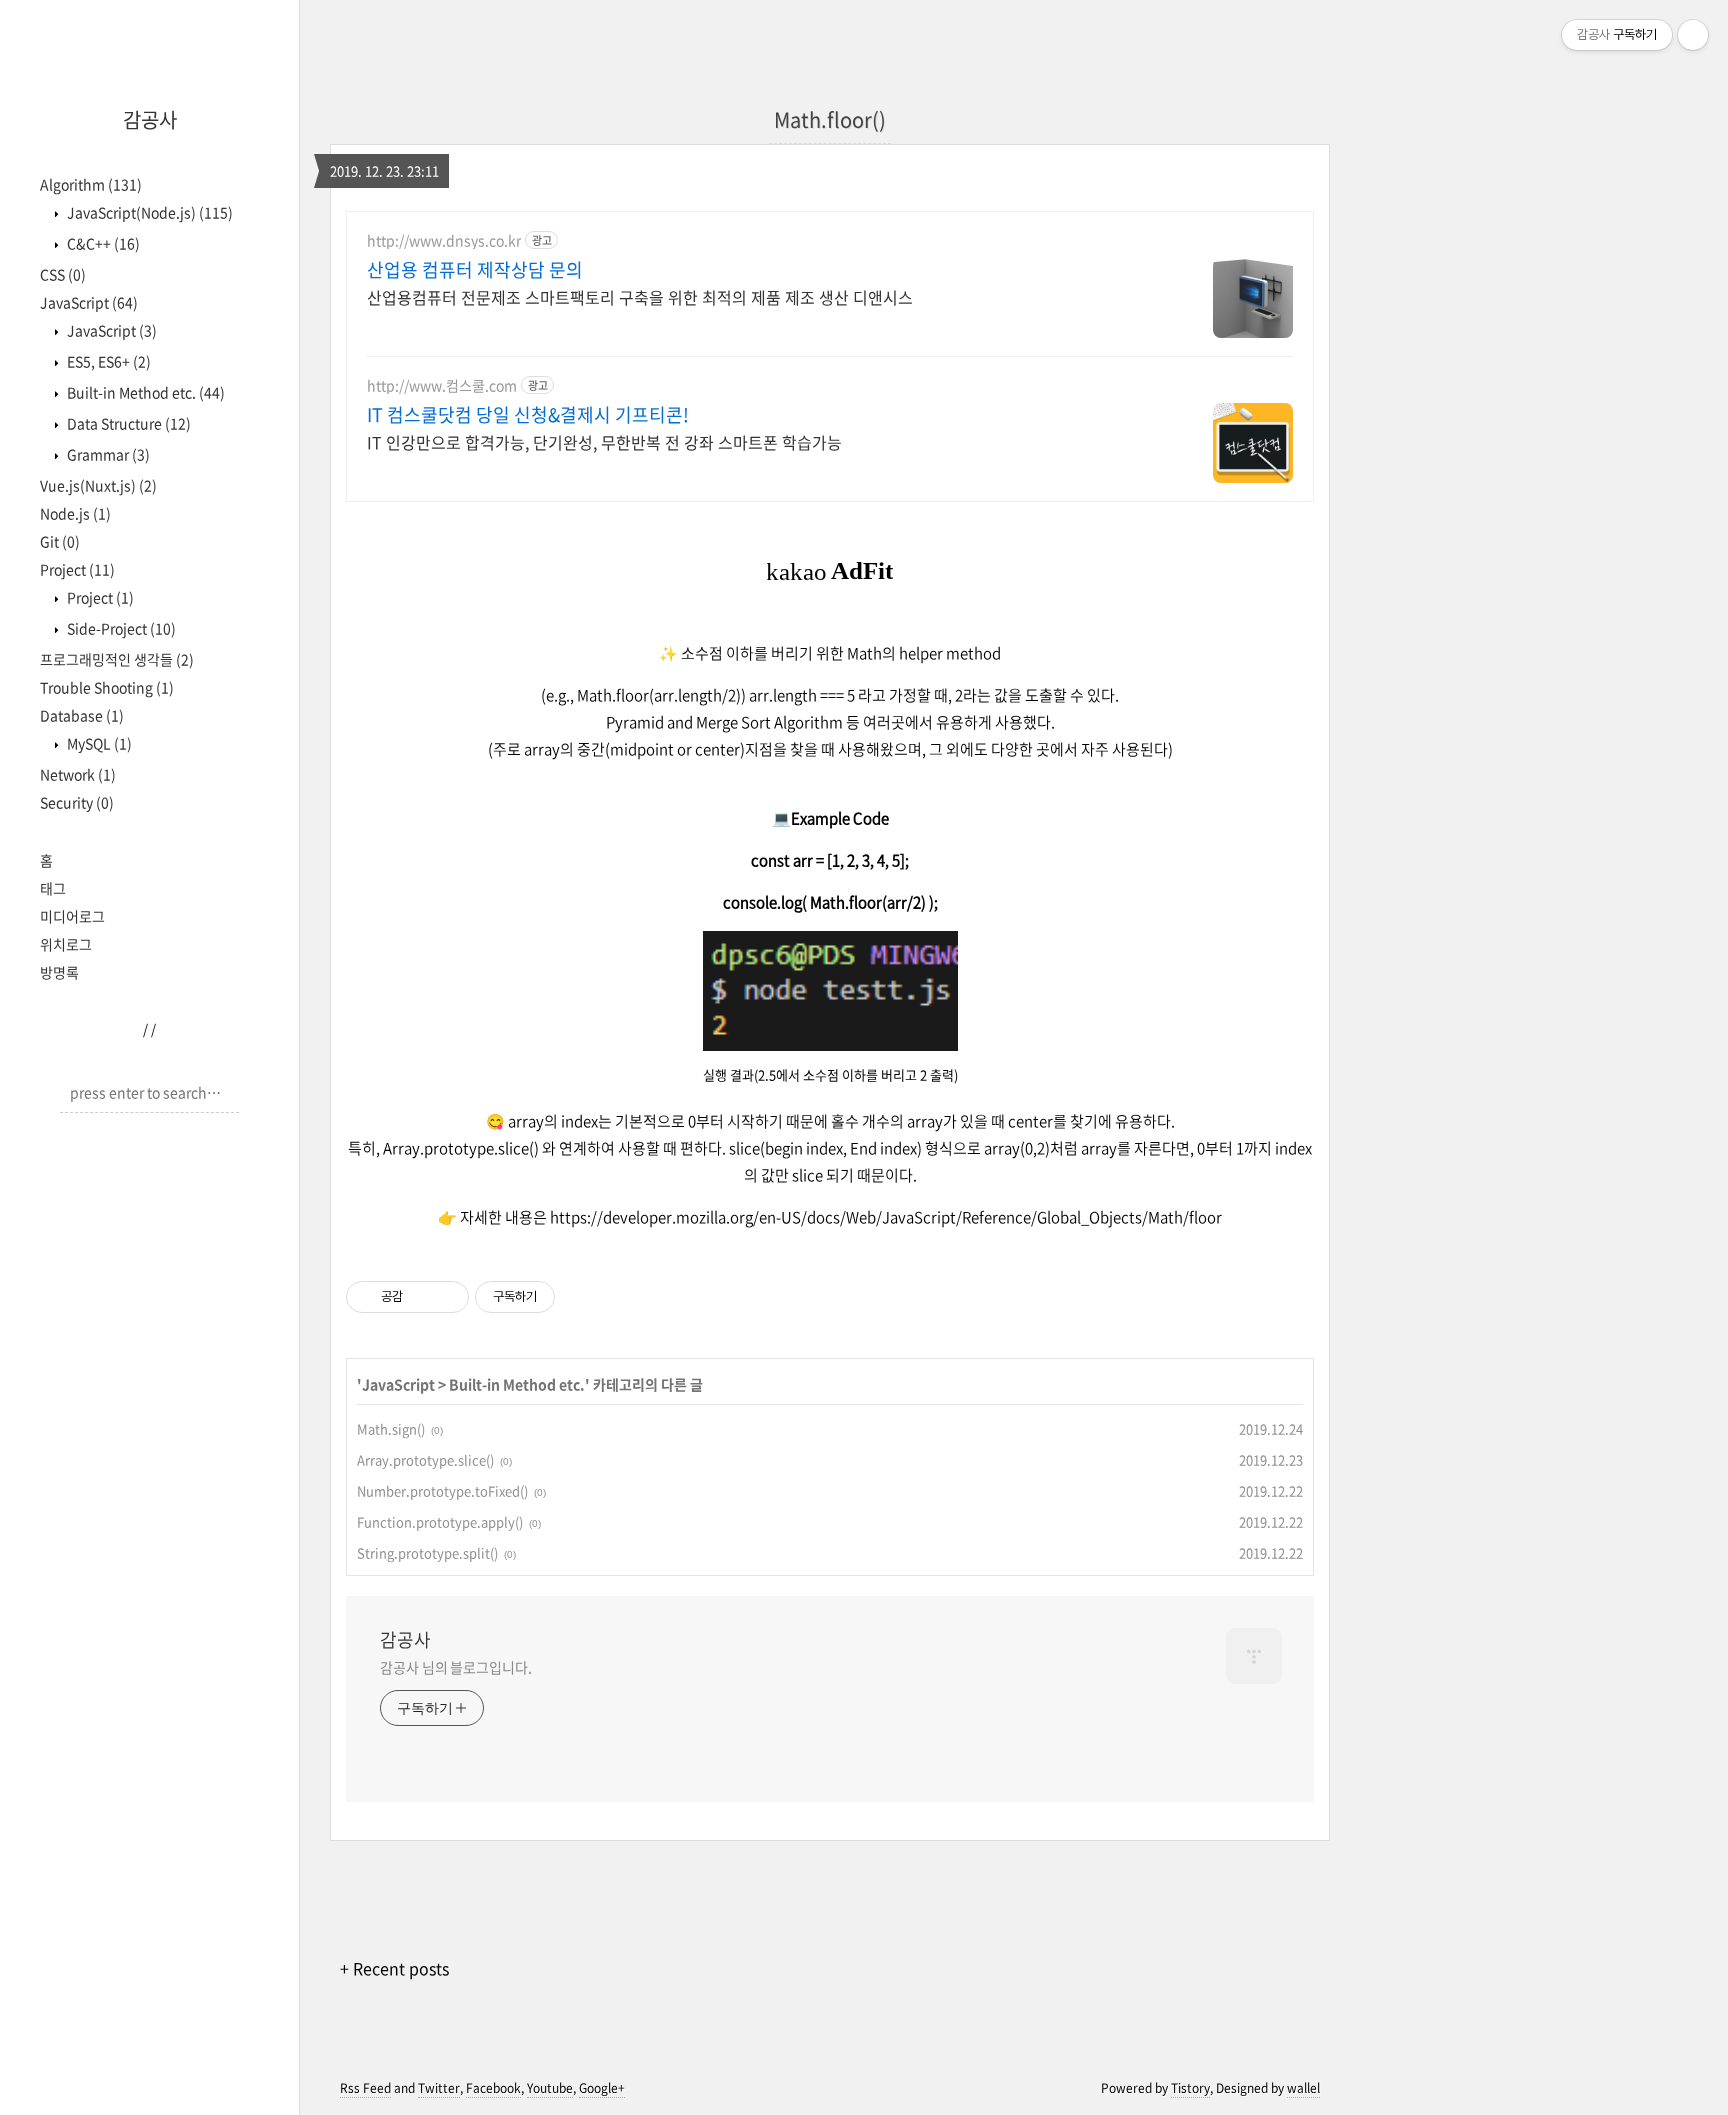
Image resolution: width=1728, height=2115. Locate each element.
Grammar (107, 454)
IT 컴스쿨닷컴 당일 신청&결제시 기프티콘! (528, 415)
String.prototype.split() (427, 1552)
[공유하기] (421, 1297)
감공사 (150, 119)
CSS (63, 274)
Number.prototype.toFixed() (442, 1490)
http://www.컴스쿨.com (442, 385)
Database (82, 715)
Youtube (550, 2088)
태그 (53, 888)
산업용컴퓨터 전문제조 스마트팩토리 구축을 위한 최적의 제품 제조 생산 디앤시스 (640, 296)
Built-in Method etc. (144, 392)
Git (60, 541)
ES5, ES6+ (107, 361)
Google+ (602, 2088)
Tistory (1190, 2088)
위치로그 (66, 944)
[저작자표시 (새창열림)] (564, 1297)
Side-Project (120, 628)
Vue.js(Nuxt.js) (98, 485)
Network (78, 774)
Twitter (439, 2088)
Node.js (75, 513)
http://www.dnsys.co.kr (444, 240)
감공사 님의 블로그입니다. (456, 1667)
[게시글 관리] (446, 1297)
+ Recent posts (394, 1968)
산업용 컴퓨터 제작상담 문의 (475, 270)
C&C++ (102, 243)
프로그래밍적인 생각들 (117, 659)
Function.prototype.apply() (440, 1521)
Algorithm (91, 184)
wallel (1303, 2088)
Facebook (493, 2088)
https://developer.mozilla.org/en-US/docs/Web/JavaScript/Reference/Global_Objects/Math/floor (886, 1217)
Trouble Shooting (107, 687)
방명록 (59, 972)
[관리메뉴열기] (1693, 35)
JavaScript (89, 302)
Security (77, 802)
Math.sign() (391, 1428)
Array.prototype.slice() (425, 1459)
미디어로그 (72, 916)
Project (77, 569)
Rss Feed (365, 2088)
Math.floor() (830, 119)
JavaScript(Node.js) (148, 212)
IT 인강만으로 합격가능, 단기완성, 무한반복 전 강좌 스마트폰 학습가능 (604, 441)
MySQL (98, 743)
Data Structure (127, 423)
